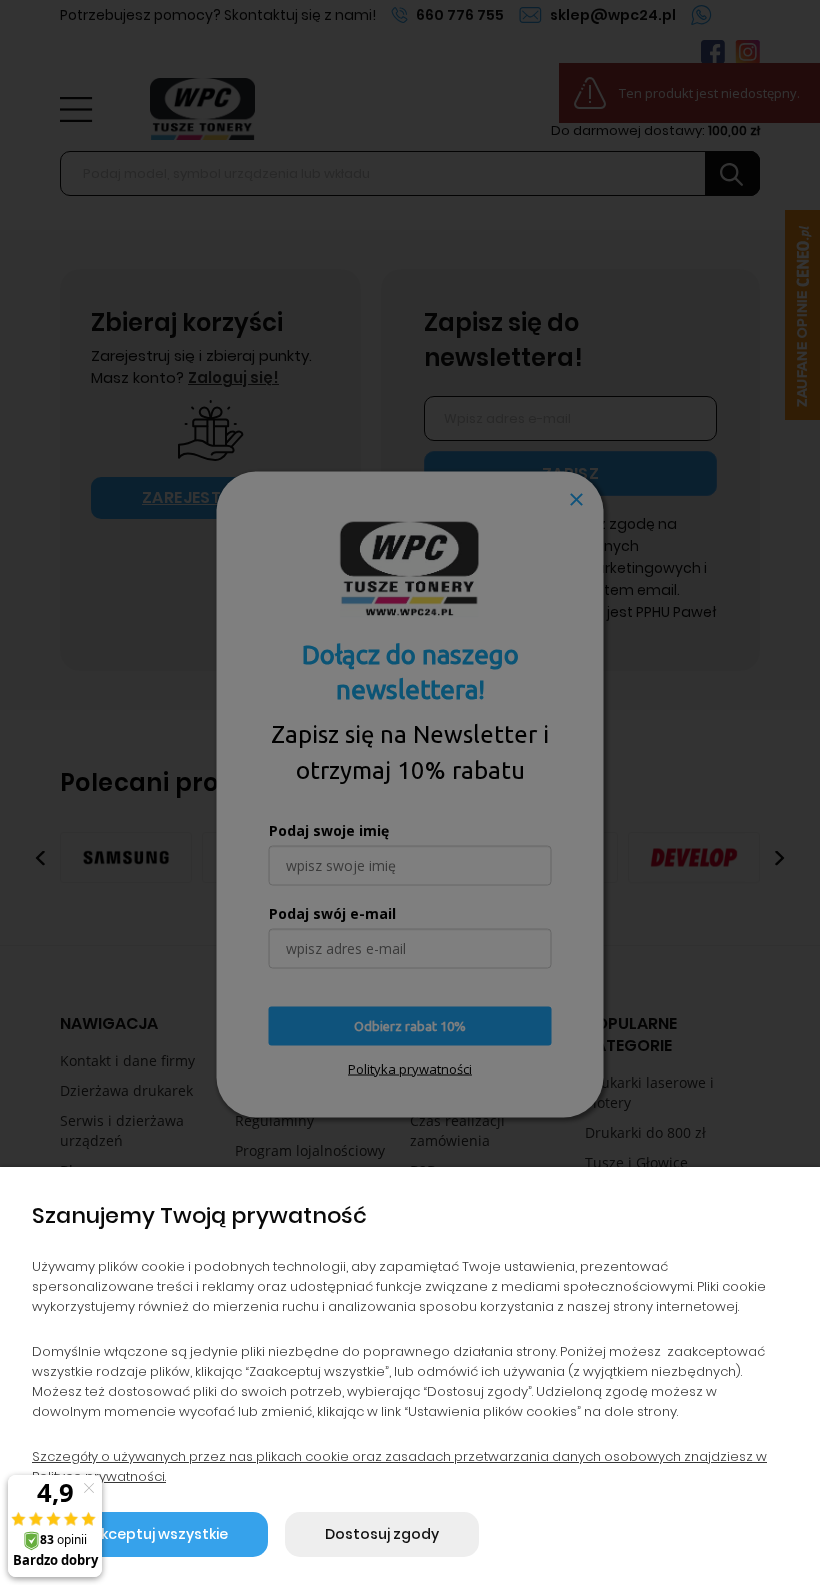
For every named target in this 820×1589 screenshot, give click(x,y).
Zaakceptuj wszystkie (150, 1534)
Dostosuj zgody (382, 1534)
